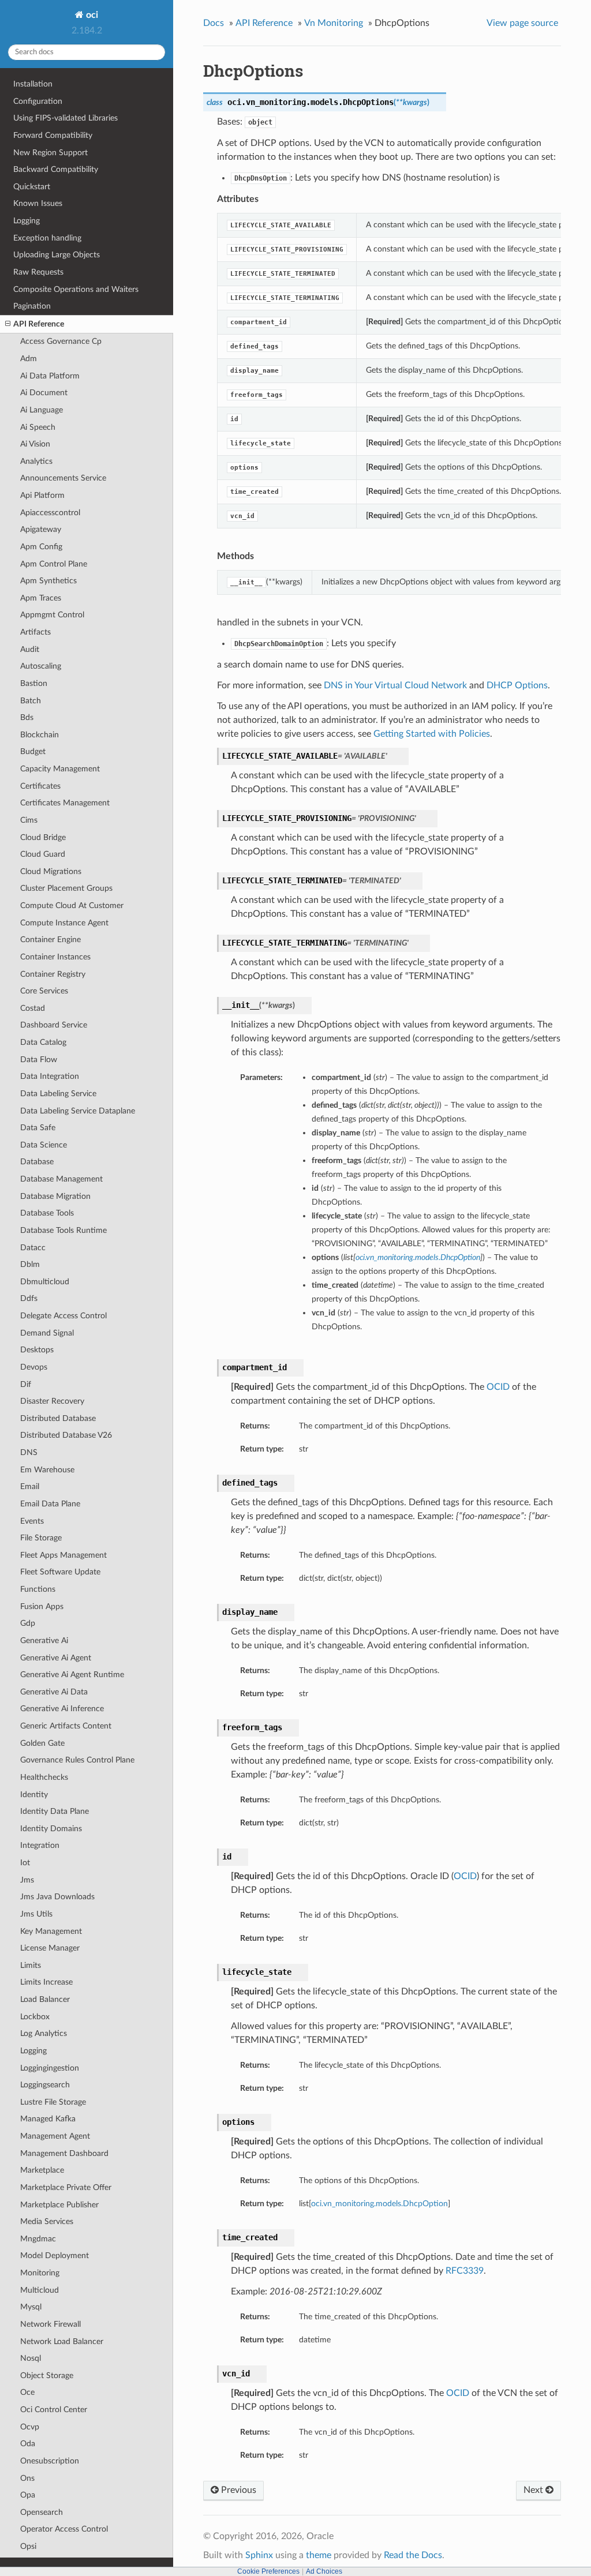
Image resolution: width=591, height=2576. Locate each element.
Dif (26, 1384)
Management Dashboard (64, 2153)
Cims (29, 820)
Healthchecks (44, 1777)
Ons (27, 2478)
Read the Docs (413, 2555)
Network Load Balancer (62, 2341)
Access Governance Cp (61, 341)
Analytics (36, 461)
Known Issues (38, 203)
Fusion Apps (42, 1606)
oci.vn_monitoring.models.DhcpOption (379, 2204)
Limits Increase (46, 1982)
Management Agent (55, 2136)
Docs (214, 23)
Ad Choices (324, 2571)
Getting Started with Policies (432, 734)
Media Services (47, 2221)
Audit (30, 649)
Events (32, 1521)
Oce (27, 2392)
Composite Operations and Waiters (76, 289)
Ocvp (30, 2427)
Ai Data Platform (50, 376)
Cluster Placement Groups (66, 888)
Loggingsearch (45, 2085)
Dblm (30, 1264)
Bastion (34, 683)
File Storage (41, 1538)
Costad (33, 1008)
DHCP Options (517, 685)
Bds (27, 717)
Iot (25, 1863)
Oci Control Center (54, 2410)
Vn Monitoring (334, 23)
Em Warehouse (47, 1470)
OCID (498, 1387)
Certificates (40, 786)
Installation (33, 84)
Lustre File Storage (53, 2102)
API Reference (39, 324)
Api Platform (42, 495)
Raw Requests (38, 272)
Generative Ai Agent (56, 1658)
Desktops (37, 1350)
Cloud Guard (43, 854)
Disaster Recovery (52, 1401)
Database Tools (47, 1213)
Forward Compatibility (53, 135)
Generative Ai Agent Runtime (72, 1675)
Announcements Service (63, 478)
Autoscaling (41, 666)
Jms (27, 1880)
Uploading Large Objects (57, 255)
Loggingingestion (50, 2068)
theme (319, 2555)
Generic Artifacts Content (66, 1726)
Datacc (33, 1248)
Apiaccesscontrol (50, 513)
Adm (29, 359)
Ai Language (42, 410)
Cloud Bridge (43, 837)
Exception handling (47, 238)
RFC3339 (465, 2271)
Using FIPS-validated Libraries (66, 118)
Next (534, 2490)
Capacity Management (60, 769)
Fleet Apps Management (63, 1555)
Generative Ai (44, 1641)
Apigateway (41, 529)
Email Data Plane (50, 1504)
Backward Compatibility (56, 169)
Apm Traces (41, 598)
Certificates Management (65, 803)
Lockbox (35, 2017)
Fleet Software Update (60, 1572)
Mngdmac (38, 2239)
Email (30, 1486)
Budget (33, 751)
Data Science (44, 1145)
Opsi (28, 2546)
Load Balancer (45, 1999)
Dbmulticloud (45, 1282)
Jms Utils (36, 1914)
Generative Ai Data (54, 1692)
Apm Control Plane (54, 564)
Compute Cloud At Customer (72, 905)
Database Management (61, 1179)
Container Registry (53, 974)
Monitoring (40, 2273)
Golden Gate (42, 1743)
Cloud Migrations (51, 871)
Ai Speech (38, 427)
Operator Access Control (64, 2529)
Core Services (44, 991)
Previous (237, 2490)
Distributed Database (58, 1418)
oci (91, 15)
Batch (31, 701)
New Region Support (51, 153)
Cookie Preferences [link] (268, 2571)
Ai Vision (35, 444)
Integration (40, 1845)
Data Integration (50, 1076)
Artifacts (35, 632)
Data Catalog (43, 1042)
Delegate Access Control (63, 1316)
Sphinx (259, 2555)
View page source (522, 23)
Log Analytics (44, 2033)
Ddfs (29, 1298)
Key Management (51, 1931)
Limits (31, 1965)
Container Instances (55, 957)
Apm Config (41, 547)
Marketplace (42, 2170)
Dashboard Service (54, 1025)
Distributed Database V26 (66, 1435)
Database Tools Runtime (63, 1230)
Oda (28, 2444)
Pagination (32, 306)
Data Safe (38, 1128)
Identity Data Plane (55, 1811)
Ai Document (44, 393)
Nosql (31, 2358)
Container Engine (51, 940)
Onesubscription (50, 2461)
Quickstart (32, 187)
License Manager (50, 1948)
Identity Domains (51, 1829)
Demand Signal (47, 1333)
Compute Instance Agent (64, 923)
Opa (28, 2495)
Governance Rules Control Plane (77, 1760)
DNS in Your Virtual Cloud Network (395, 685)
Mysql (31, 2307)
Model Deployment (55, 2256)
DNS (29, 1452)
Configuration (38, 101)
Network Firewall (51, 2324)
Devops (34, 1367)
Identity (34, 1795)
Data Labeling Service (58, 1094)
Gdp (28, 1623)
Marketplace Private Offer (66, 2187)
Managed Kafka (48, 2119)
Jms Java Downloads (57, 1897)
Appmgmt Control (52, 615)
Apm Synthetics (48, 581)
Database (37, 1162)
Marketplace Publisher (59, 2205)
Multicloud (40, 2290)
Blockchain (40, 735)
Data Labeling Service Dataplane (78, 1111)
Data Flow (39, 1060)
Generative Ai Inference (62, 1709)
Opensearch (42, 2512)
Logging (27, 221)
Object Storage (47, 2376)
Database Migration (55, 1196)
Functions (38, 1589)
